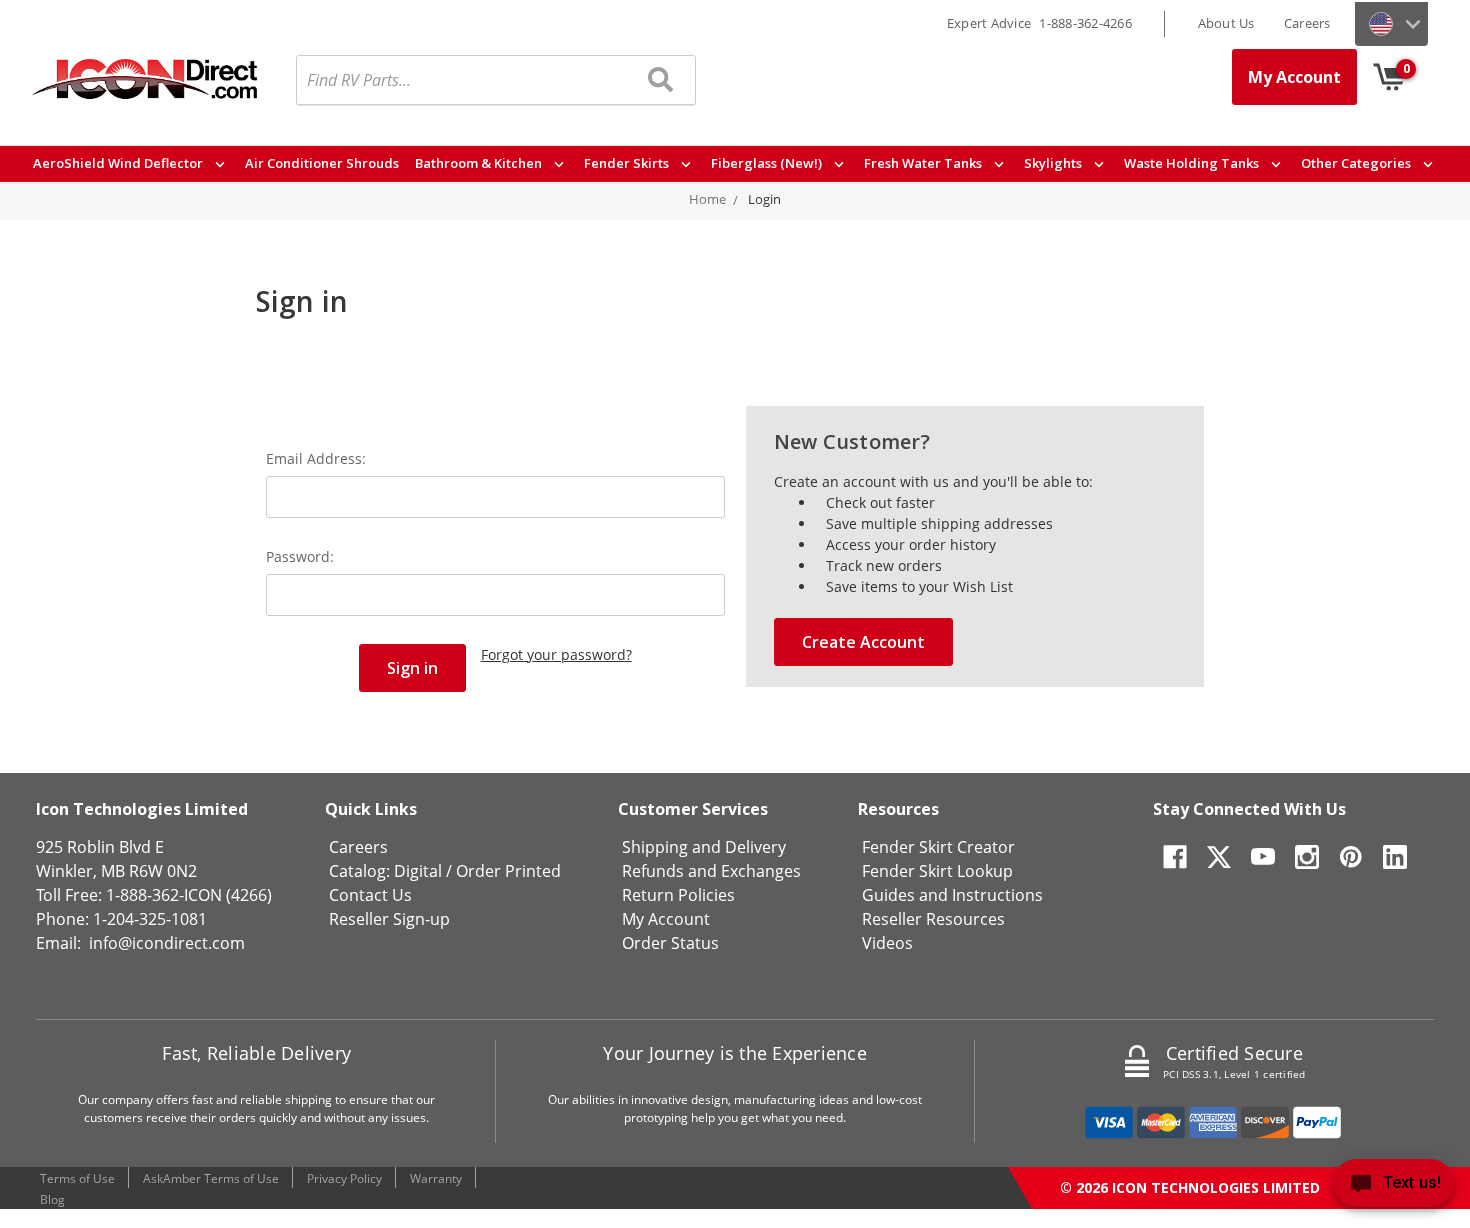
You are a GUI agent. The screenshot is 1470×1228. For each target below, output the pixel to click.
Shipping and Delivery (704, 847)
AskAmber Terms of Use (211, 1178)
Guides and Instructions (952, 895)
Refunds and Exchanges (711, 871)
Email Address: (316, 458)
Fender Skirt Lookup (937, 871)
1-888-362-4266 (1085, 23)
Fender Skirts (628, 163)
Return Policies (678, 895)
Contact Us (370, 895)
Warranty (436, 1178)
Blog (52, 1199)
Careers (1307, 23)
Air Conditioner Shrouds (322, 163)
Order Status (670, 943)
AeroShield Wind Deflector (119, 163)
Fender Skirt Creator (938, 847)
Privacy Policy (344, 1178)
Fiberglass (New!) (768, 163)
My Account (1294, 77)
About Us (1226, 23)
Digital (418, 871)
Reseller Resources (933, 919)
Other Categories (1357, 163)
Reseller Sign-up (389, 919)
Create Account (863, 642)
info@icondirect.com (167, 943)
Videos (887, 943)
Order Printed (508, 871)
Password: (300, 556)
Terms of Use (77, 1178)
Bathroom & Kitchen (480, 163)
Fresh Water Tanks (924, 163)
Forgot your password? (556, 654)
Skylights (1054, 163)
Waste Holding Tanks (1193, 163)
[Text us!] (1393, 1187)
